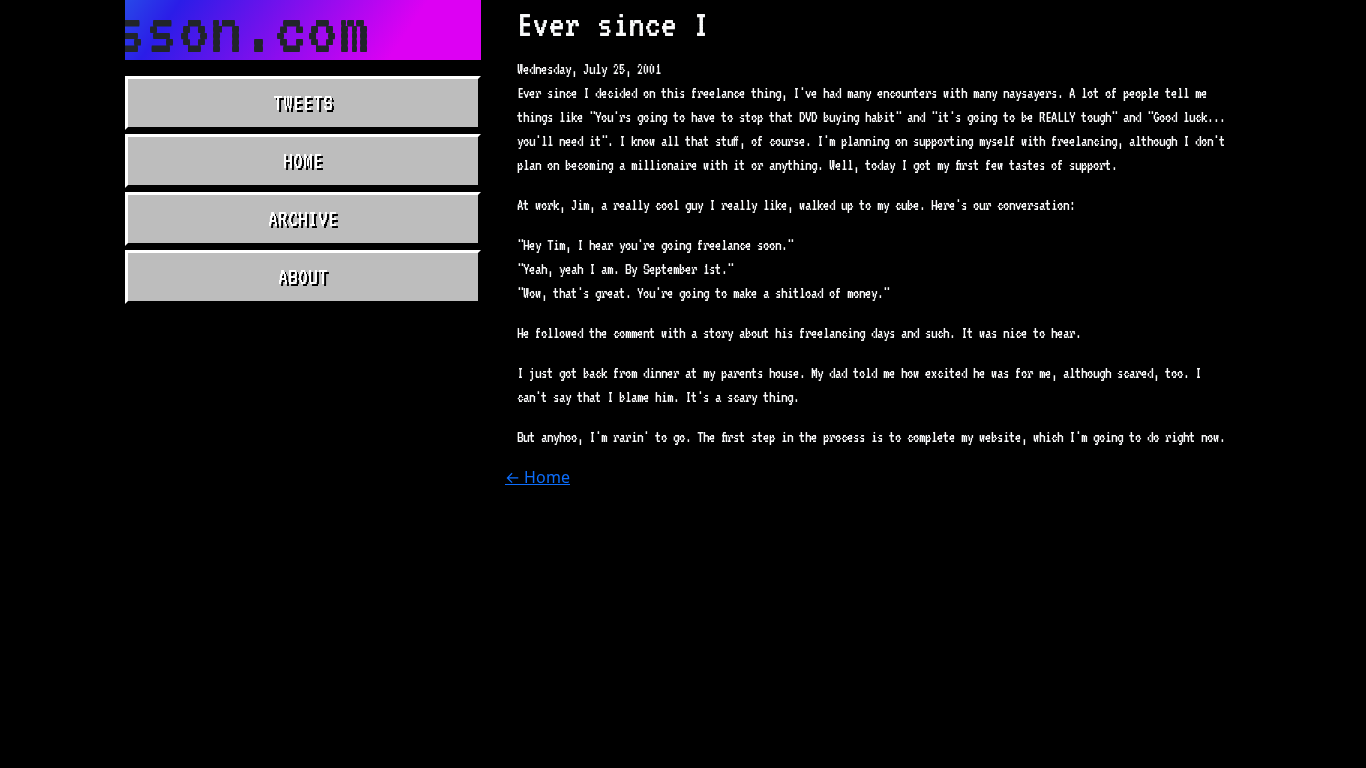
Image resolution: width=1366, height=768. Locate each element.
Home (303, 161)
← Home (537, 477)
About (303, 277)
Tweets (303, 103)
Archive (303, 219)
